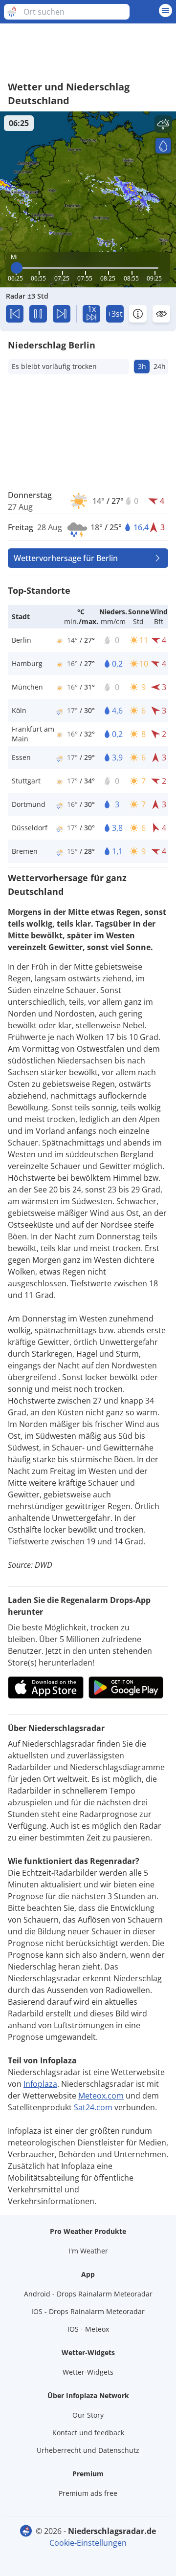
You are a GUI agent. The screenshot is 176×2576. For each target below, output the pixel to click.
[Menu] (165, 11)
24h (160, 366)
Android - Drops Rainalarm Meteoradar (88, 2294)
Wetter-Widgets (88, 2372)
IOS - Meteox (88, 2329)
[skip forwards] (62, 314)
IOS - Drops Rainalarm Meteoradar (88, 2311)
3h (142, 366)
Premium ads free (88, 2493)
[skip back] (15, 314)
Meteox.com (101, 2096)
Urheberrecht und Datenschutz (88, 2450)
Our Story (88, 2415)
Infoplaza (40, 2084)
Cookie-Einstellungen (88, 2543)
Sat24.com (93, 2107)
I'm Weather (88, 2251)
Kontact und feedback (88, 2433)
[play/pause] (38, 314)
